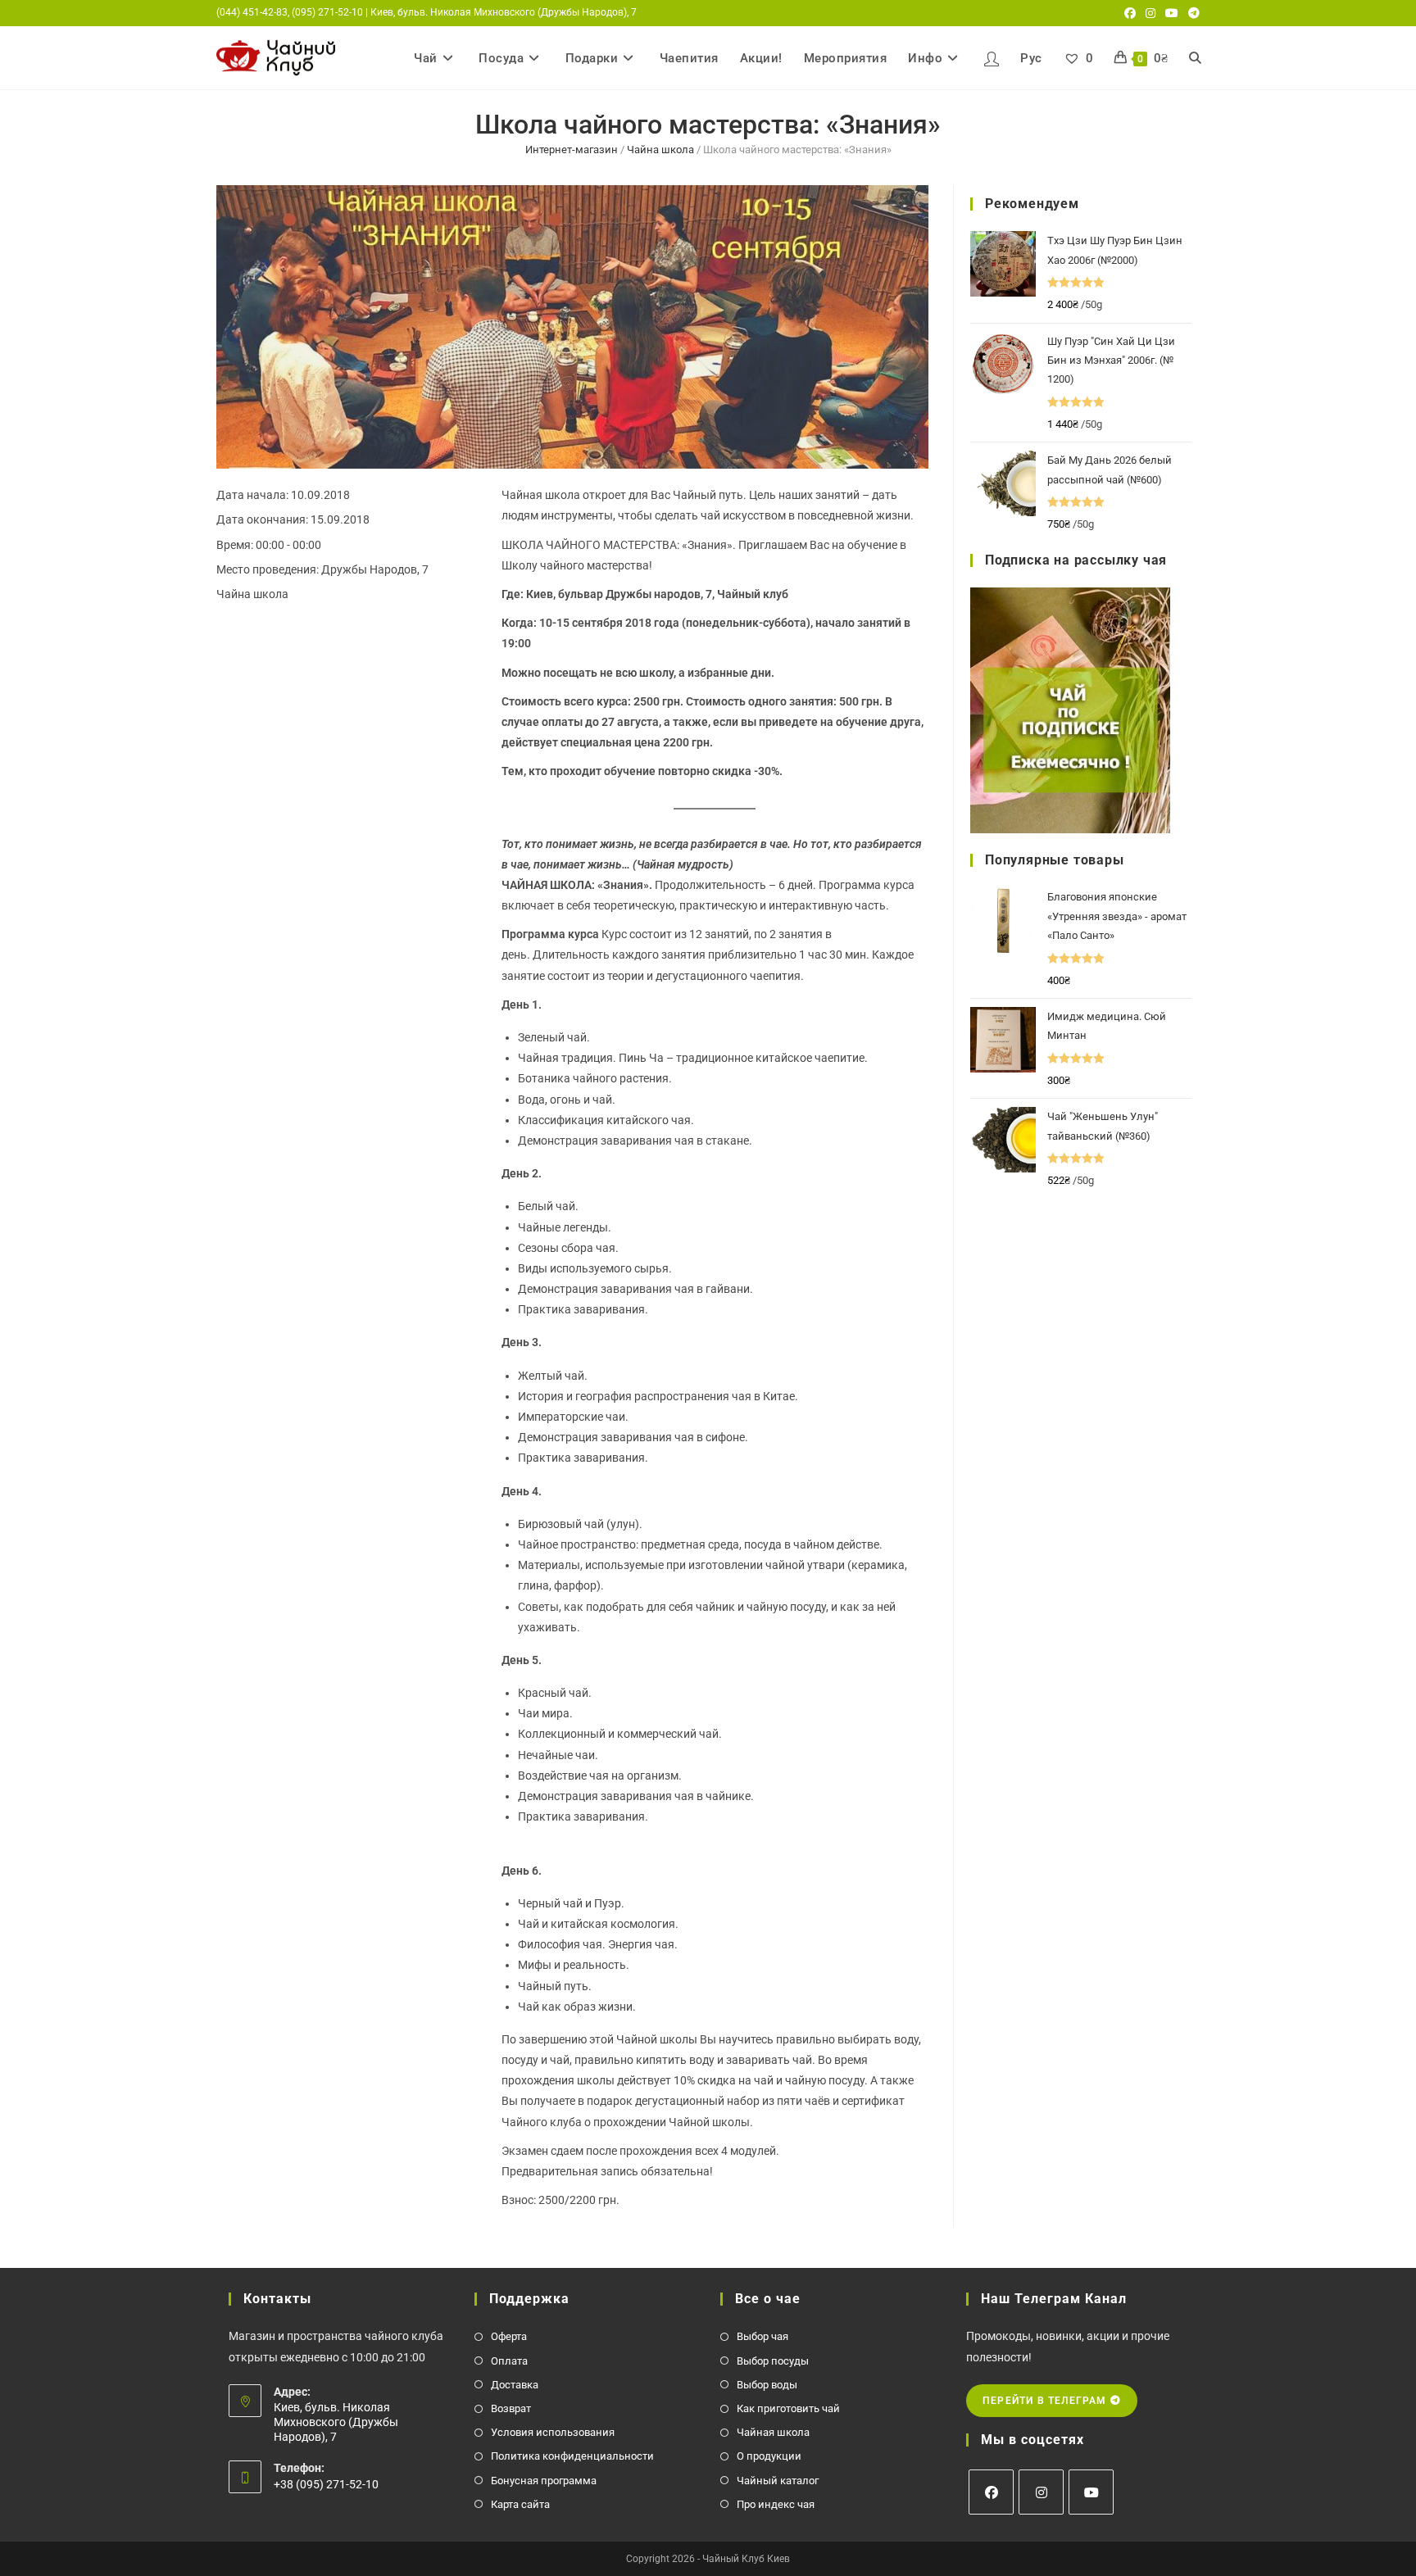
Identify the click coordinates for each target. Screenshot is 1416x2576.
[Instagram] (1041, 2492)
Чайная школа (773, 2432)
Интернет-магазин (572, 150)
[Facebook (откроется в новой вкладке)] (1130, 13)
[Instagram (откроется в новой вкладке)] (1150, 13)
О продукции (769, 2456)
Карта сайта (520, 2504)
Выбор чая (762, 2336)
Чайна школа (660, 150)
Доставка (515, 2385)
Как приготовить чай (788, 2408)
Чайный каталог (778, 2481)
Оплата (509, 2361)
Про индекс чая (776, 2504)
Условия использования (553, 2432)
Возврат (511, 2408)
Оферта (509, 2336)
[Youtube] (1091, 2492)
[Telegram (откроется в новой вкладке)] (1191, 13)
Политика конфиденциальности (572, 2456)
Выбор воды (767, 2385)
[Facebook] (991, 2492)
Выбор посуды (773, 2361)
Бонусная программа (544, 2481)
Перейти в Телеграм (1046, 2401)
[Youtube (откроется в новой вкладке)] (1172, 13)
